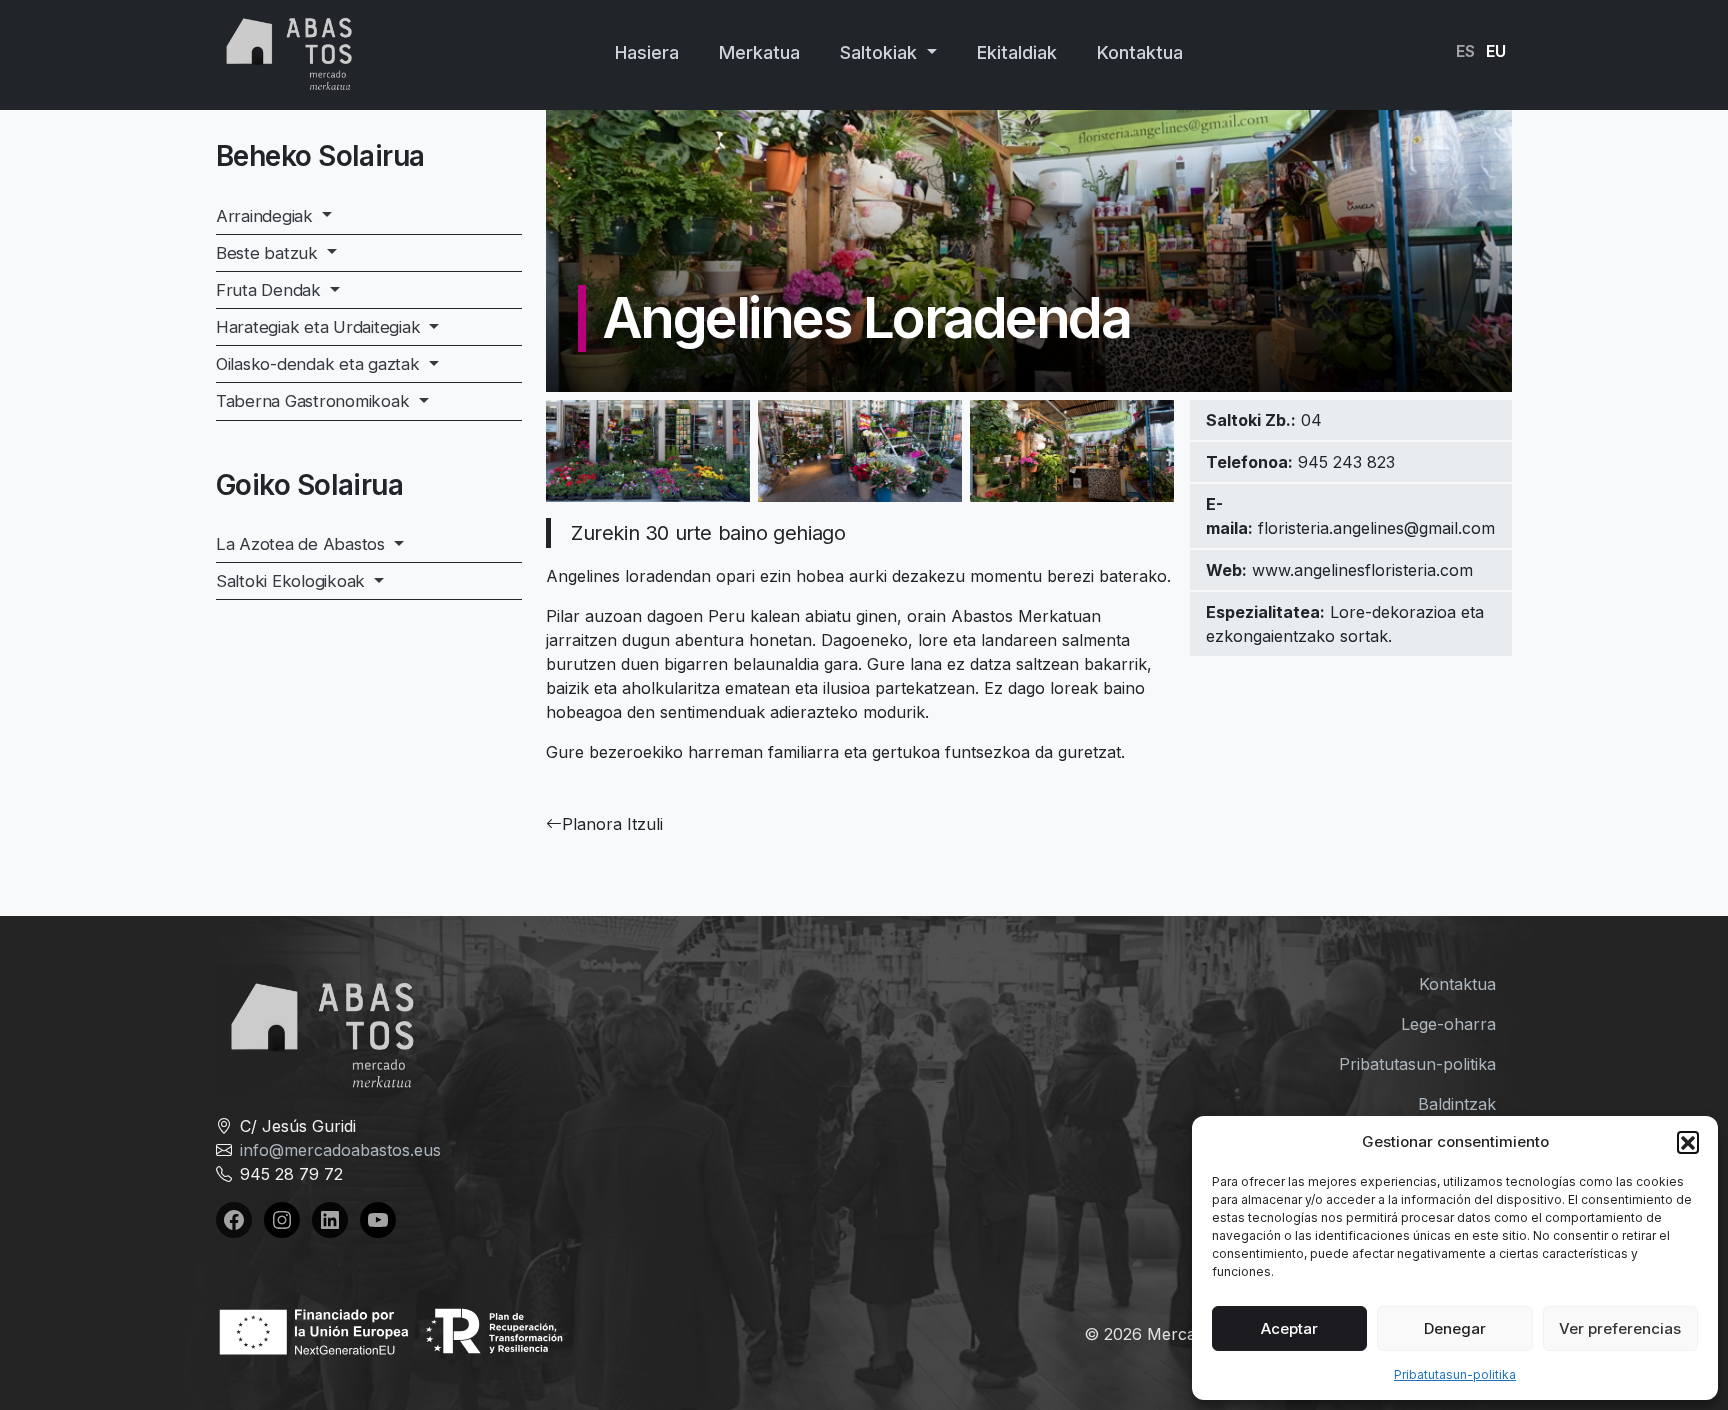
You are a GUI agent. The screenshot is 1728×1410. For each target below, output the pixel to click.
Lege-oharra (1448, 1024)
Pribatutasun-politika (1455, 1374)
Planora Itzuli (612, 824)
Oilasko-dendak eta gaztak (320, 364)
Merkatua (759, 52)
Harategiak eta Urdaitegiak (320, 327)
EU (1496, 51)
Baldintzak (1457, 1104)
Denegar (1455, 1328)
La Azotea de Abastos (303, 544)
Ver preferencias (1620, 1328)
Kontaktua (1140, 52)
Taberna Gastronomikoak (315, 401)
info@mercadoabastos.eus (340, 1150)
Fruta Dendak (271, 290)
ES (1465, 51)
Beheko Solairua (320, 156)
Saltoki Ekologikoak (293, 581)
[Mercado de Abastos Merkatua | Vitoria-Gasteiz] (289, 51)
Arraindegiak (267, 216)
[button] (1688, 1142)
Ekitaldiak (1017, 52)
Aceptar (1289, 1328)
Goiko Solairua (309, 485)
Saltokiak (881, 52)
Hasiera (647, 52)
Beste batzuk (269, 253)
